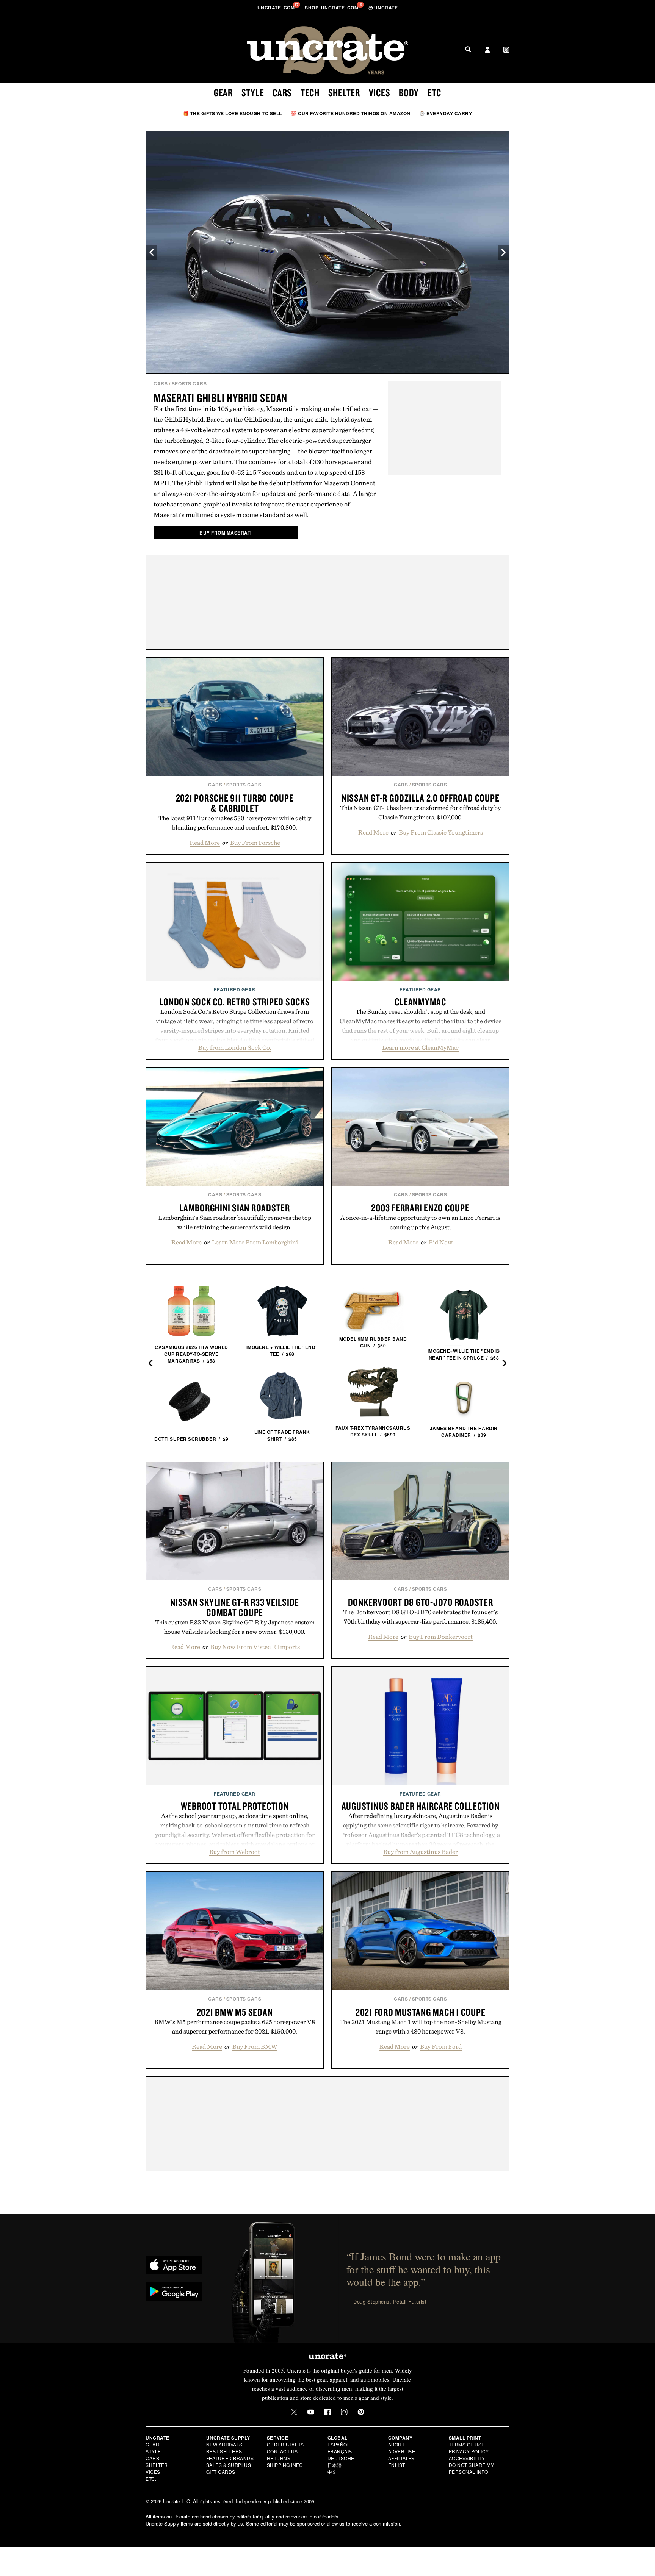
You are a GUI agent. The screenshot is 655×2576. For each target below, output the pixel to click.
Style (253, 92)
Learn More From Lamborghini (255, 1242)
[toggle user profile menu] (487, 50)
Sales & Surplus (229, 2465)
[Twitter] (294, 2412)
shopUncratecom (332, 8)
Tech (310, 92)
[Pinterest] (361, 2412)
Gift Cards (221, 2472)
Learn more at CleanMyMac (420, 1047)
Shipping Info (285, 2465)
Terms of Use (467, 2444)
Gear (223, 92)
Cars (282, 92)
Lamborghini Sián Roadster (235, 1208)
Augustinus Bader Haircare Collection (421, 1806)
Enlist (397, 2465)
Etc (434, 92)
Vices (380, 92)
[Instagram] (344, 2412)
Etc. (151, 2478)
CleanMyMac (420, 1002)
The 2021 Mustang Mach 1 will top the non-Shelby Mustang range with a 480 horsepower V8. (421, 2027)
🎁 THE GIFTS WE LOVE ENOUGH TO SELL (233, 113)
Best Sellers (224, 2451)
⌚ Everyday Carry (446, 113)
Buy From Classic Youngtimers (441, 832)
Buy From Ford (441, 2046)
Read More (205, 843)
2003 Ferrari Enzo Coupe (420, 1208)
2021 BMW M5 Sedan (235, 2012)
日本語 (335, 2465)
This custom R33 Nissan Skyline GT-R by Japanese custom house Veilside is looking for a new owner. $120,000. (235, 1627)
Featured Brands (230, 2458)
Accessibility (467, 2458)
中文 (332, 2472)
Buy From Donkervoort (441, 1637)
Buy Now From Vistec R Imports (255, 1647)
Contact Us (282, 2451)
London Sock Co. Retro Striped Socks (234, 1002)
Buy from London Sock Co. (235, 1047)
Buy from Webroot (235, 1852)
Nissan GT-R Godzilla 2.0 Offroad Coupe (421, 798)
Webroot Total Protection (235, 1806)
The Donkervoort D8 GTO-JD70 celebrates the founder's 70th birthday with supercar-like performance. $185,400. (420, 1617)
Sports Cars (189, 383)
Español (339, 2444)
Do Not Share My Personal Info (472, 2468)
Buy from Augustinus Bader (421, 1852)
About (396, 2444)
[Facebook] (327, 2412)
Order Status (285, 2444)
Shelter (344, 92)
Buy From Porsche (255, 843)
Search (468, 49)
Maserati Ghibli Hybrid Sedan (220, 398)
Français (340, 2451)
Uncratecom (277, 8)
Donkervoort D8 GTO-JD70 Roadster (421, 1602)
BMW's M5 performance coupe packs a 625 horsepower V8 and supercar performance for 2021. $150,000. (235, 2027)
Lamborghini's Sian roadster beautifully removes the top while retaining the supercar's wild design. (235, 1222)
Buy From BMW (255, 2046)
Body (409, 92)
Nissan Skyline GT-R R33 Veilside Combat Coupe (235, 1607)
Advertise (402, 2451)
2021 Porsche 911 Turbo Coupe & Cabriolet (235, 803)
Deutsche (341, 2458)
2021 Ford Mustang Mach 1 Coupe (421, 2012)
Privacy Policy (469, 2451)
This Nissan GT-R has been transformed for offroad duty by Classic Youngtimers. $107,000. (420, 812)
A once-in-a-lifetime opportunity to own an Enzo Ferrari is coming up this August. (420, 1222)
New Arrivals (224, 2444)
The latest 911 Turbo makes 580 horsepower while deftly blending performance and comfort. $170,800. (235, 823)
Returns (279, 2458)
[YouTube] (311, 2412)
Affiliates (401, 2458)
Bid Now (441, 1242)
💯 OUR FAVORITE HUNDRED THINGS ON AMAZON (351, 113)
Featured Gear (235, 989)
